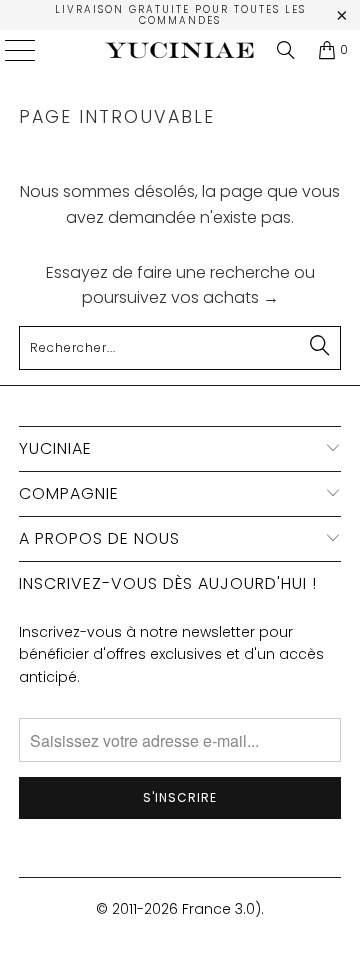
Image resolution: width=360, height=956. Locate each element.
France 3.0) (221, 909)
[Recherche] (286, 50)
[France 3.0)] (180, 50)
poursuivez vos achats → (180, 297)
